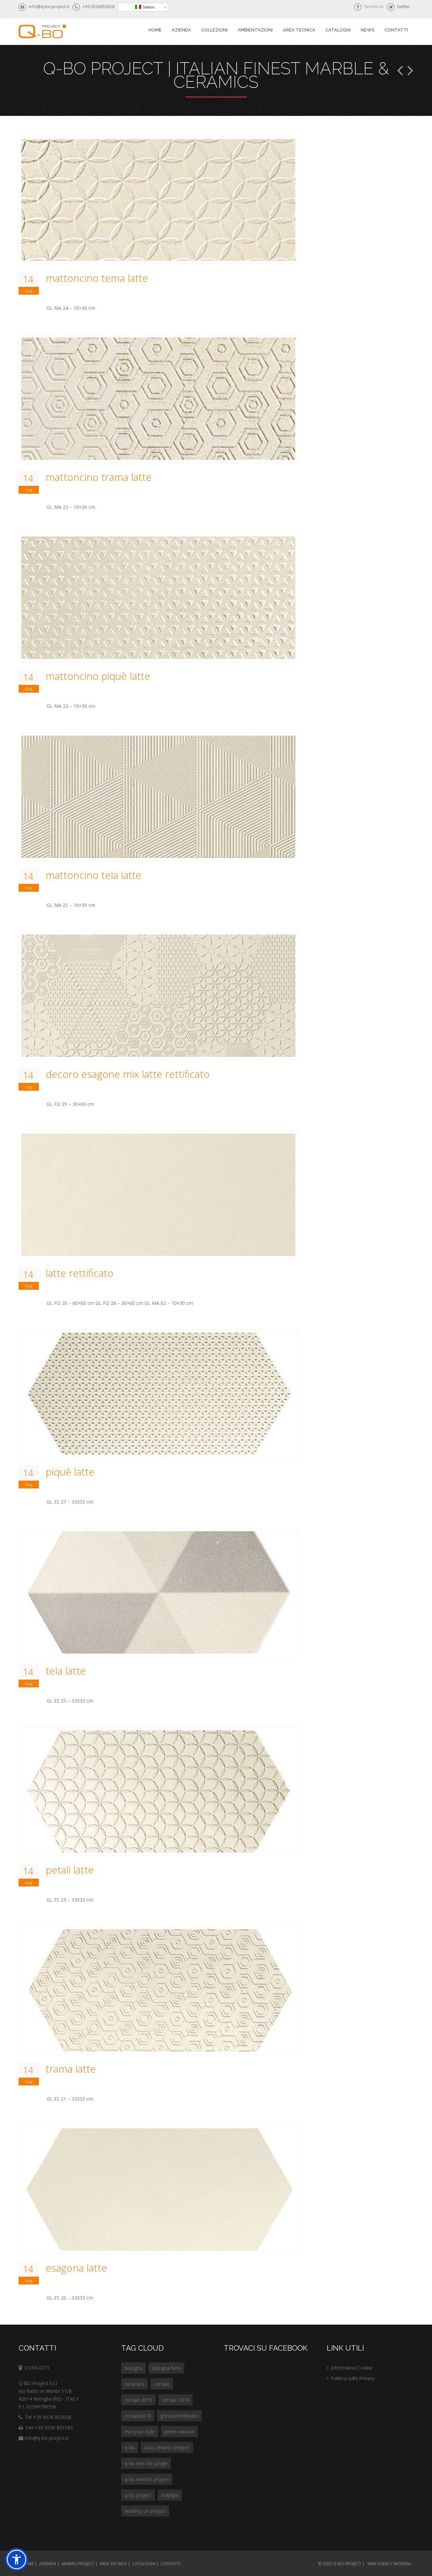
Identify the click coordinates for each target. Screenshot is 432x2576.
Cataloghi (338, 30)
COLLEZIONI (214, 30)
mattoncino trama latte (99, 477)
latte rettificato (79, 1273)
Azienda (181, 30)
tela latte (66, 1671)
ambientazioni (255, 30)
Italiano (148, 7)
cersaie (162, 2384)
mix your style (140, 2432)
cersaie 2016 (175, 2400)
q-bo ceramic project (167, 2447)
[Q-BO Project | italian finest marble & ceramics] (42, 32)
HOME (28, 2564)
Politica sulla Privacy (353, 2378)
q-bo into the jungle (146, 2463)
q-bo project (138, 2495)
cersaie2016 (138, 2416)
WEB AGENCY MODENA (389, 2564)
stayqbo (170, 2495)
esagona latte (76, 2268)
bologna (133, 2368)
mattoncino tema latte (97, 278)
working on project (145, 2511)
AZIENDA (48, 2564)
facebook (374, 6)
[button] (17, 2559)
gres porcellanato (179, 2416)
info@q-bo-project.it (46, 2438)
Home (155, 30)
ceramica (134, 2384)
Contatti (396, 30)
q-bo (130, 2447)
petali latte (70, 1870)
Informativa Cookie (352, 2368)
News (368, 30)
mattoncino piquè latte (98, 676)
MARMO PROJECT (78, 2564)
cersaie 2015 (138, 2400)
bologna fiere (166, 2368)
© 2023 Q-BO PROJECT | (341, 2564)
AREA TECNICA (299, 30)
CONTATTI (171, 2564)
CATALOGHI (144, 2564)
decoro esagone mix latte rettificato (128, 1074)
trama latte (71, 2069)
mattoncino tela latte (93, 875)
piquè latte (70, 1472)
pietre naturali (179, 2432)
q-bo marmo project (147, 2479)
